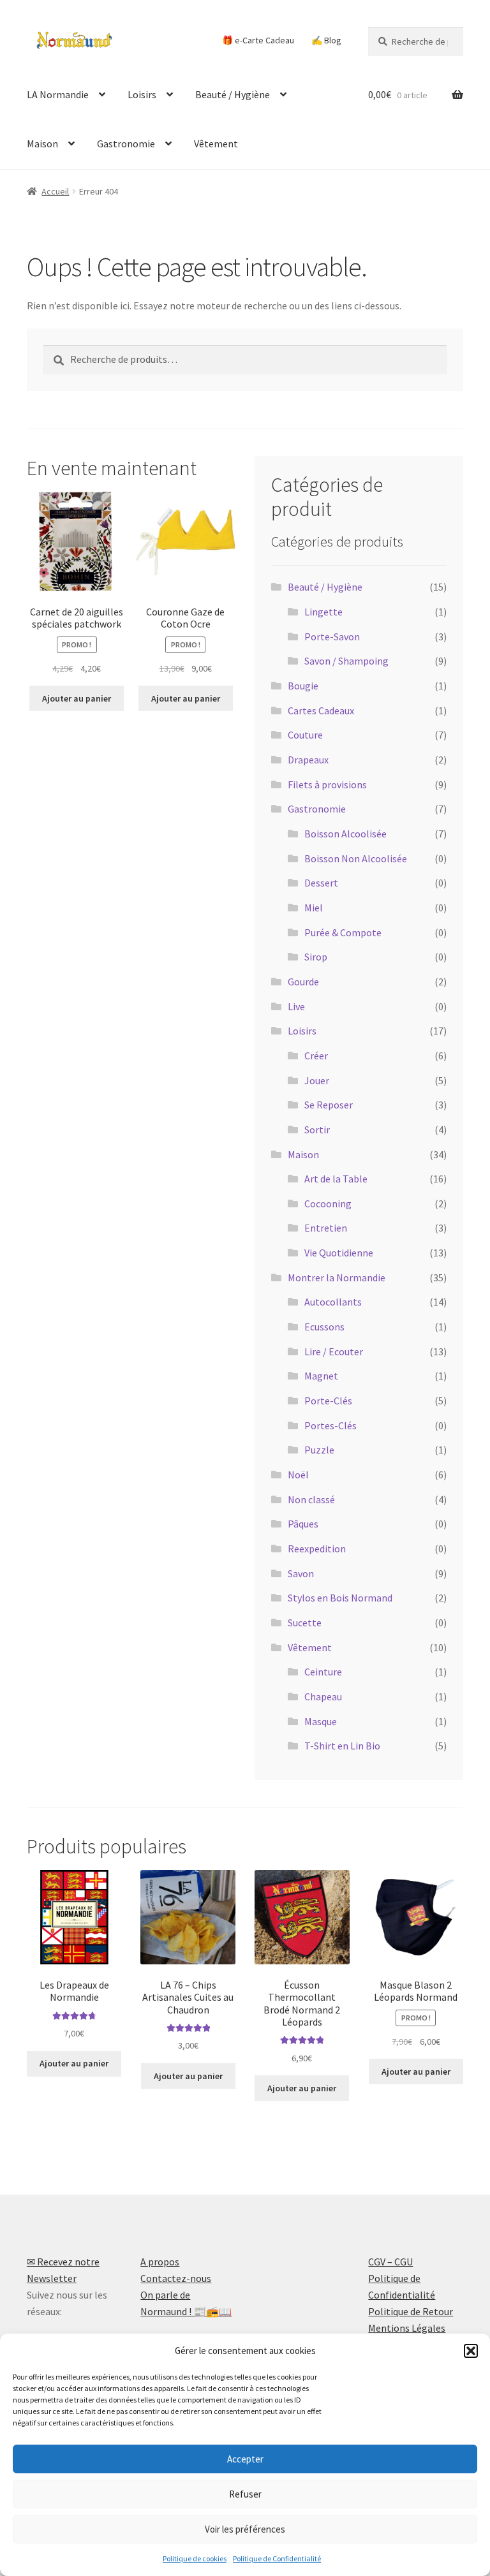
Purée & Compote (343, 932)
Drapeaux (308, 760)
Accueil (55, 191)
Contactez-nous (176, 2278)
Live (296, 1006)
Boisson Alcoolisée (345, 834)
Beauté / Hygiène (233, 94)
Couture (305, 735)
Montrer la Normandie (337, 1277)
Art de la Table (336, 1179)
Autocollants (333, 1302)
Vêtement (216, 144)
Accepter (245, 2459)
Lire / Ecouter (334, 1351)
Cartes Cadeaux (321, 710)
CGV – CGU (390, 2262)
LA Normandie (58, 94)
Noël (298, 1475)
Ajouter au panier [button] (77, 698)
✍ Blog (326, 40)
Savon (301, 1573)
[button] (471, 2351)
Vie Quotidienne (339, 1253)
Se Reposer (329, 1105)
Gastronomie (126, 144)
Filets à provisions (327, 784)
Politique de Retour (411, 2311)
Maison (42, 144)
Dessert (321, 883)
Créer (316, 1056)
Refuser (245, 2494)
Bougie (303, 686)
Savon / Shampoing (346, 661)
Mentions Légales (407, 2328)
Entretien (326, 1228)
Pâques (303, 1524)
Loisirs (142, 94)
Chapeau (323, 1696)
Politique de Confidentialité (277, 2558)
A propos (160, 2262)
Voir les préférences (245, 2529)
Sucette (305, 1623)
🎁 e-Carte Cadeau (258, 40)
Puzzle (319, 1450)
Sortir (317, 1130)
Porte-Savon (332, 637)
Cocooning (328, 1203)
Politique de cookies (195, 2558)
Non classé (311, 1499)
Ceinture (323, 1672)
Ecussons (324, 1327)
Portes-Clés (330, 1425)
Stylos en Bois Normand (340, 1598)
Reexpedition (317, 1549)
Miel (314, 908)
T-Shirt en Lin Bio (342, 1746)
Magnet (321, 1376)
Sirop (316, 957)
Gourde (303, 982)
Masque (321, 1721)
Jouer (317, 1080)
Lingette (323, 612)
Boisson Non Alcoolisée (356, 858)
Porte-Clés (328, 1401)
